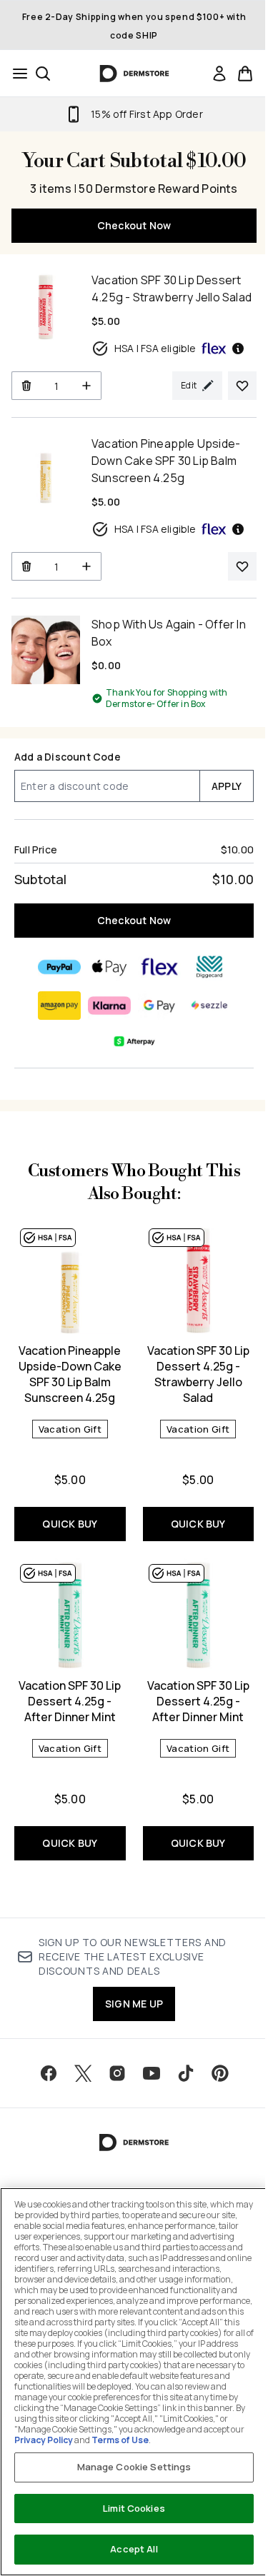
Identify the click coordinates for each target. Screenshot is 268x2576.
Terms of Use (120, 2440)
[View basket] (245, 74)
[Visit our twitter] (83, 2073)
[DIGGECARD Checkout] (209, 967)
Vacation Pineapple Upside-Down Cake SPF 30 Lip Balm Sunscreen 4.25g (70, 1374)
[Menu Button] (16, 74)
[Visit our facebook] (49, 2073)
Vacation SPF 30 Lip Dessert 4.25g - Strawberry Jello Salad (198, 1374)
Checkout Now (134, 225)
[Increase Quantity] (87, 386)
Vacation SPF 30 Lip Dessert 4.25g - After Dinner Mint (70, 1701)
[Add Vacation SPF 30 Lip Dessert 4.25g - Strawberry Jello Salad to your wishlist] (242, 386)
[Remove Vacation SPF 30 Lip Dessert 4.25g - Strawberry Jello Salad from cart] (26, 386)
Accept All (134, 2549)
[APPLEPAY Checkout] (109, 967)
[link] (219, 74)
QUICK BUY (70, 1524)
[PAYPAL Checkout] (59, 967)
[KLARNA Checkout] (109, 1006)
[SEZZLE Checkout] (209, 1006)
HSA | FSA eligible (155, 348)
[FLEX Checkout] (159, 967)
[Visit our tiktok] (186, 2073)
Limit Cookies (134, 2508)
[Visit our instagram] (117, 2073)
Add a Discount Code (68, 757)
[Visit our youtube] (152, 2073)
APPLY (227, 786)
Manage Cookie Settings (134, 2467)
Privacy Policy (44, 2440)
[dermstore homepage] (134, 74)
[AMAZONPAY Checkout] (59, 1006)
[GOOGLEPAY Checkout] (159, 1006)
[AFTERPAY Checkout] (134, 1041)
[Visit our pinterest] (220, 2073)
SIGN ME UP (134, 2004)
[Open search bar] (43, 74)
